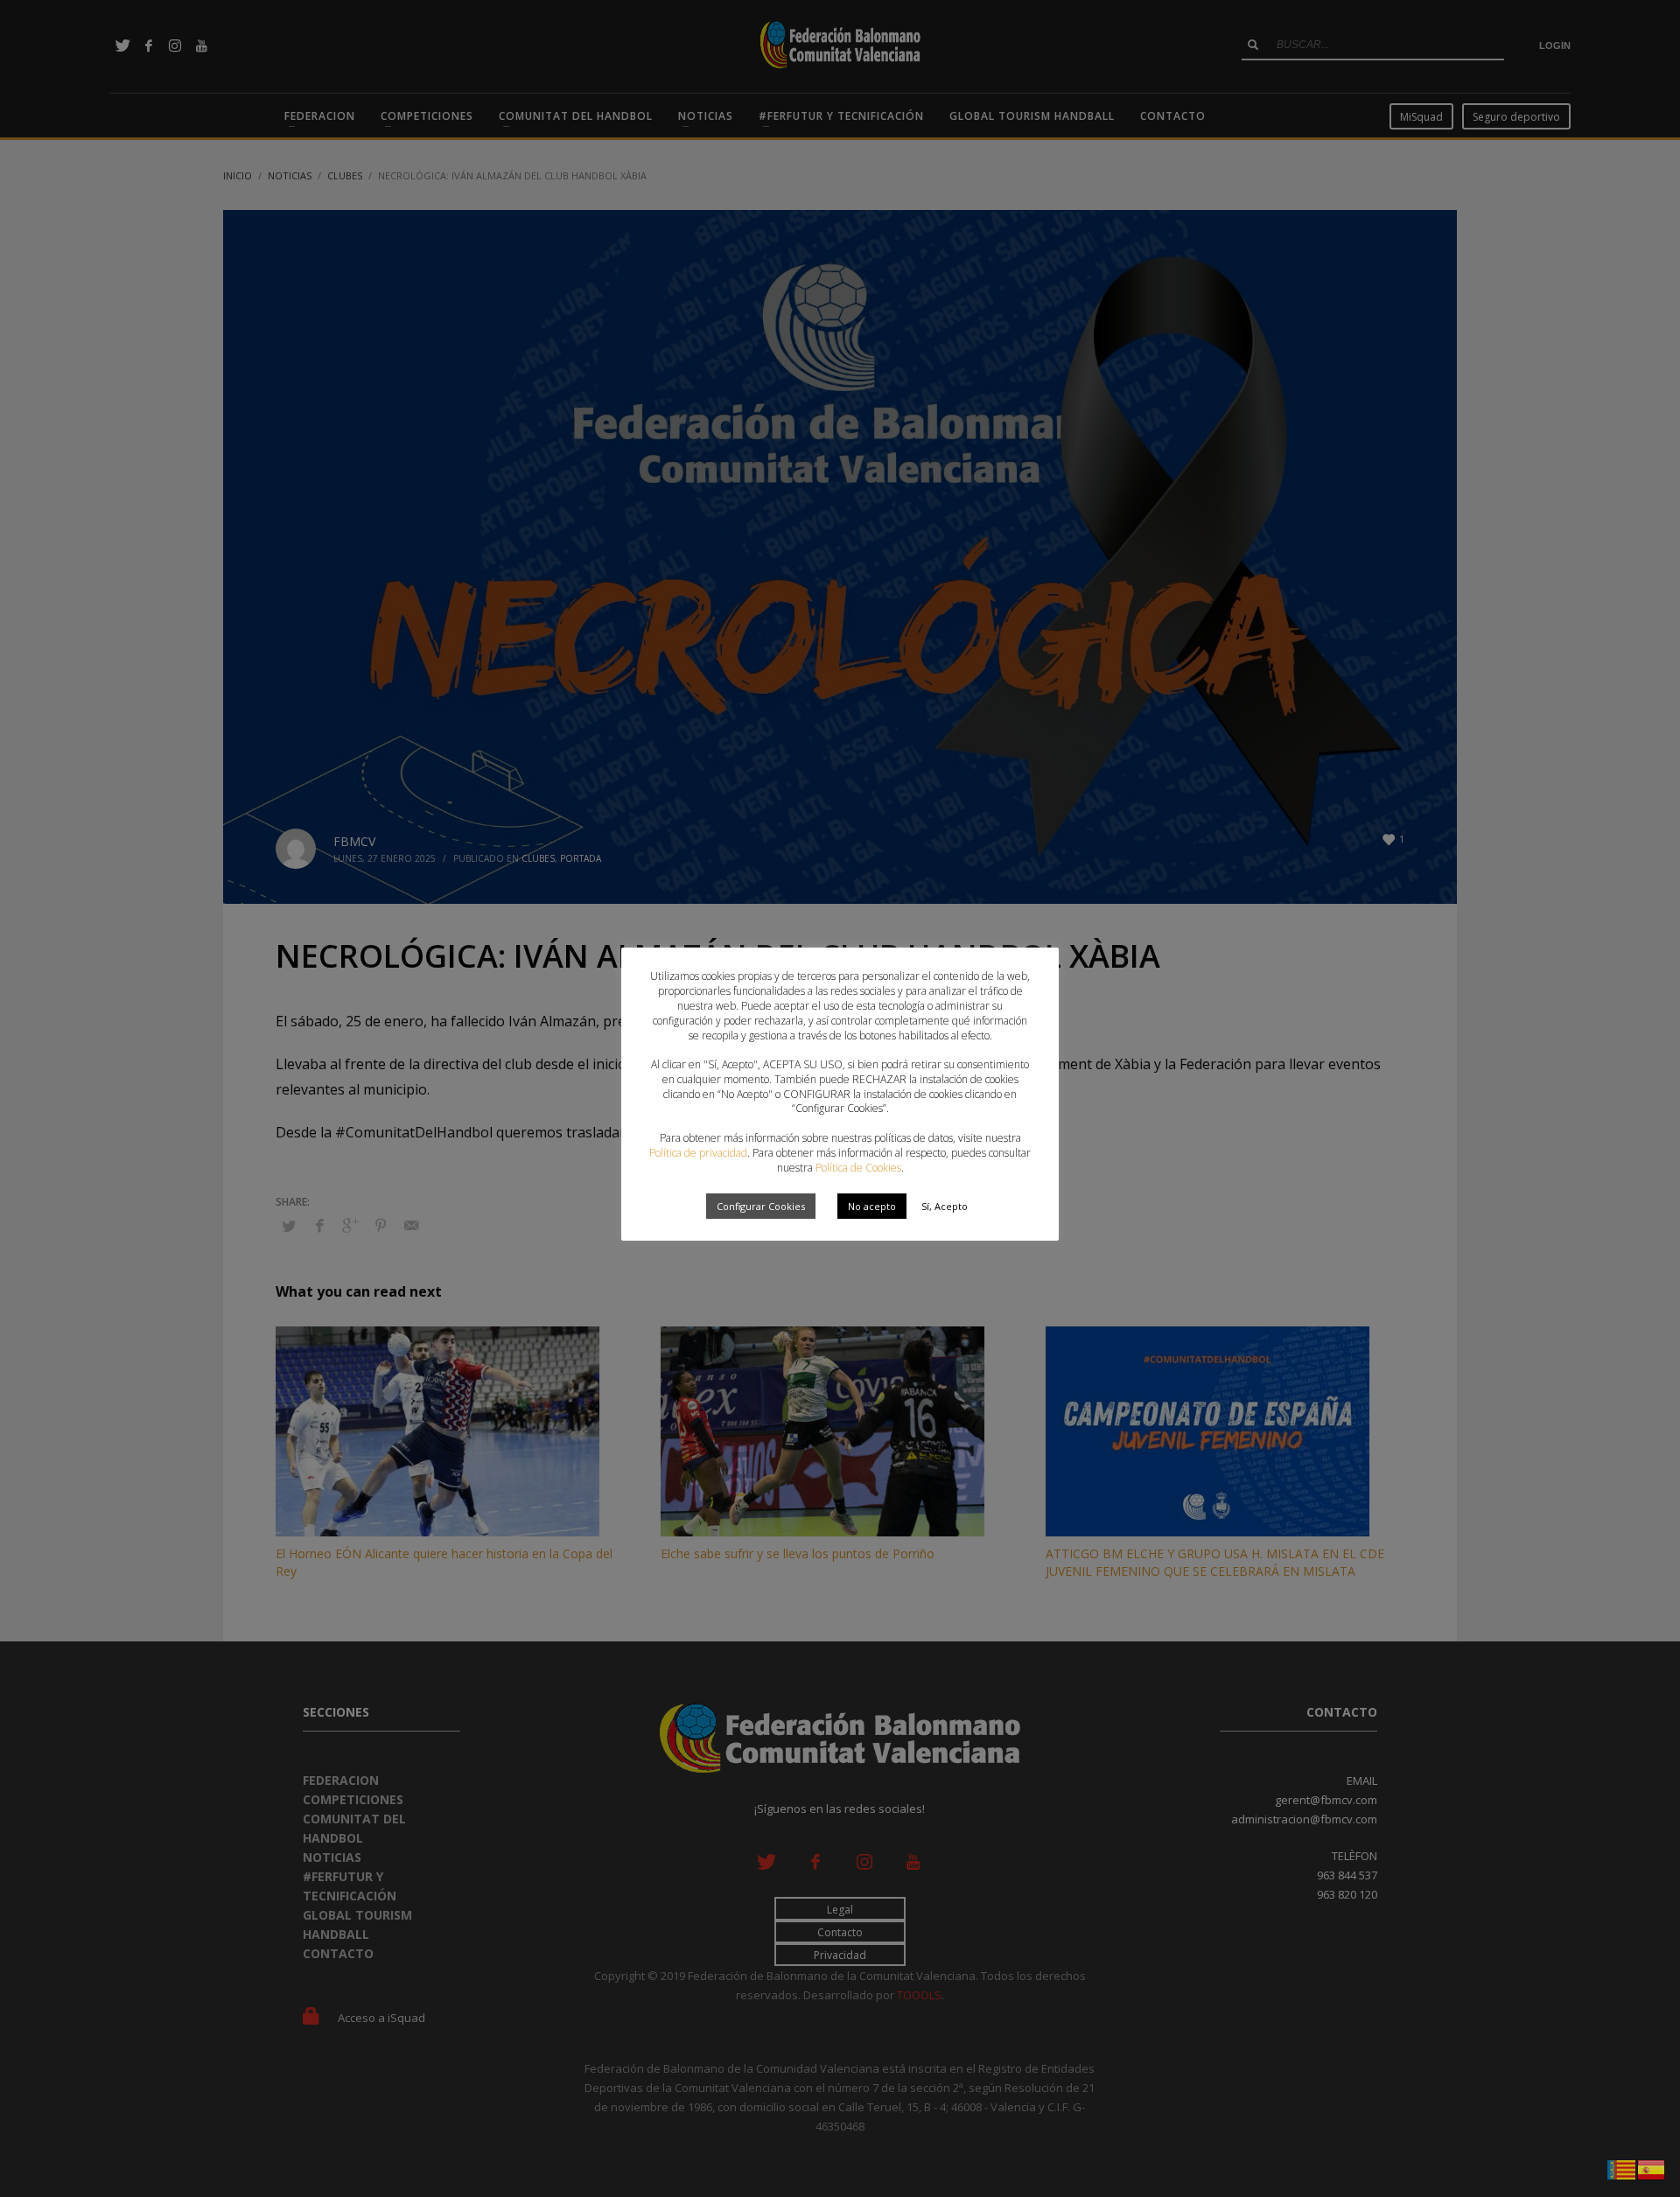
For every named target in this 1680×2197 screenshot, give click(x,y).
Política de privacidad (698, 1153)
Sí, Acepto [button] (945, 1206)
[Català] (1622, 2168)
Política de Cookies (858, 1168)
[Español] (1652, 2168)
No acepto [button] (872, 1206)
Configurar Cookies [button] (761, 1206)
